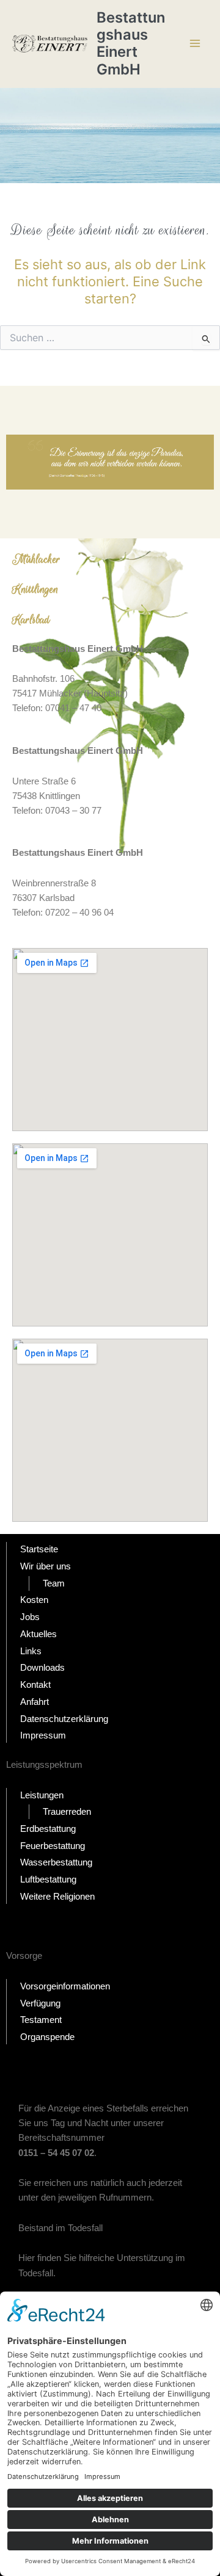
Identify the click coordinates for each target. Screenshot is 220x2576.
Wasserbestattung (56, 1862)
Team (54, 1583)
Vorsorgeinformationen (65, 1986)
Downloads (42, 1668)
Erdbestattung (48, 1829)
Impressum (43, 1735)
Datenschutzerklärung (64, 1719)
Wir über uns (46, 1566)
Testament (41, 2020)
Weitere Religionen (57, 1897)
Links (31, 1651)
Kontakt (35, 1685)
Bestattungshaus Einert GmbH (131, 43)
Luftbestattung (48, 1880)
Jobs (30, 1617)
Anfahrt (35, 1702)
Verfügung (40, 2003)
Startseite (39, 1549)
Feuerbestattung (53, 1846)
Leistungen (42, 1795)
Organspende (47, 2037)
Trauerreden (67, 1812)
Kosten (34, 1600)
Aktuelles (38, 1634)
